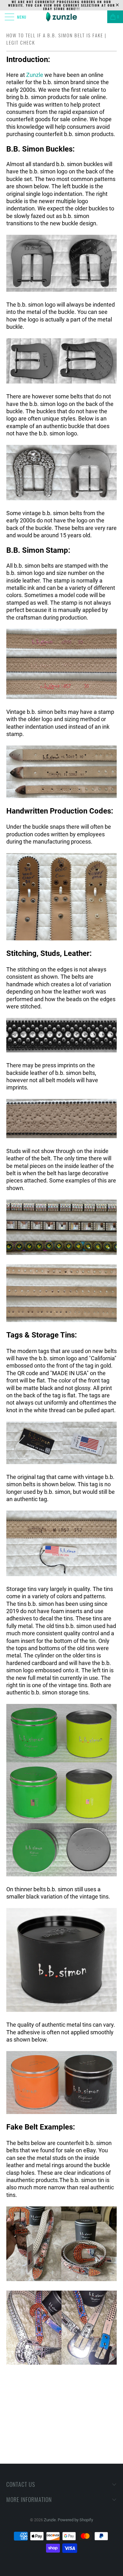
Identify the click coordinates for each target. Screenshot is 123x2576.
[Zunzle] (62, 17)
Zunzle (35, 75)
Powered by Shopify (75, 2520)
